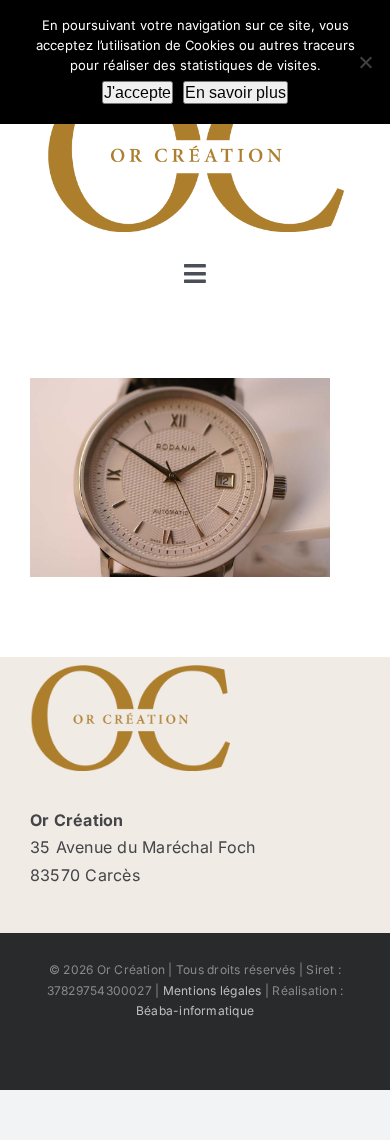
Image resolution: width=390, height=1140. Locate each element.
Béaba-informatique (195, 1010)
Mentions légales (212, 990)
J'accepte (137, 92)
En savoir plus (235, 92)
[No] (365, 62)
